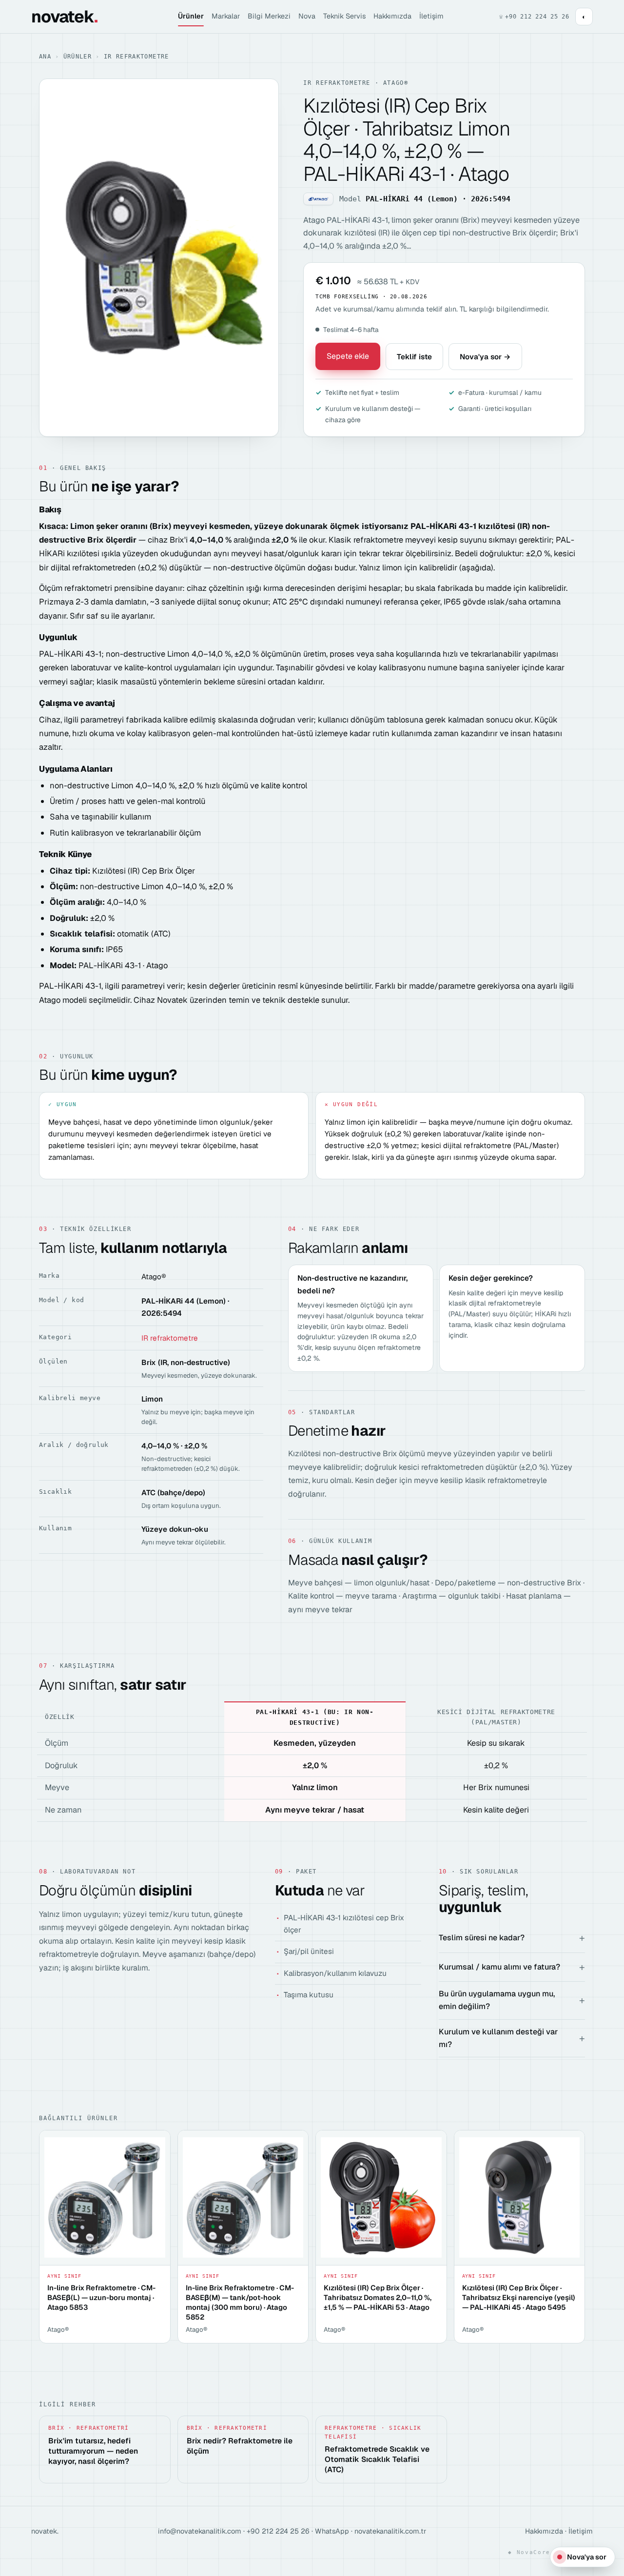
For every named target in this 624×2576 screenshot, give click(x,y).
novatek (64, 17)
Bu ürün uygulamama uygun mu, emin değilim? (497, 2000)
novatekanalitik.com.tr (390, 2531)
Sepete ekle (348, 356)
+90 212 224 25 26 (278, 2531)
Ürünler (191, 16)
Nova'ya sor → (485, 357)
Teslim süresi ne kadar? (482, 1938)
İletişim (431, 16)
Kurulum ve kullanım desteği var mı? (498, 2038)
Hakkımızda (392, 16)
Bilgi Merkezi (269, 16)
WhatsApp (332, 2531)
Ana (45, 57)
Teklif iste (414, 357)
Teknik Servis (344, 16)
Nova (307, 16)
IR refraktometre (136, 57)
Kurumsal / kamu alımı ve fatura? (499, 1967)
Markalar (226, 16)
